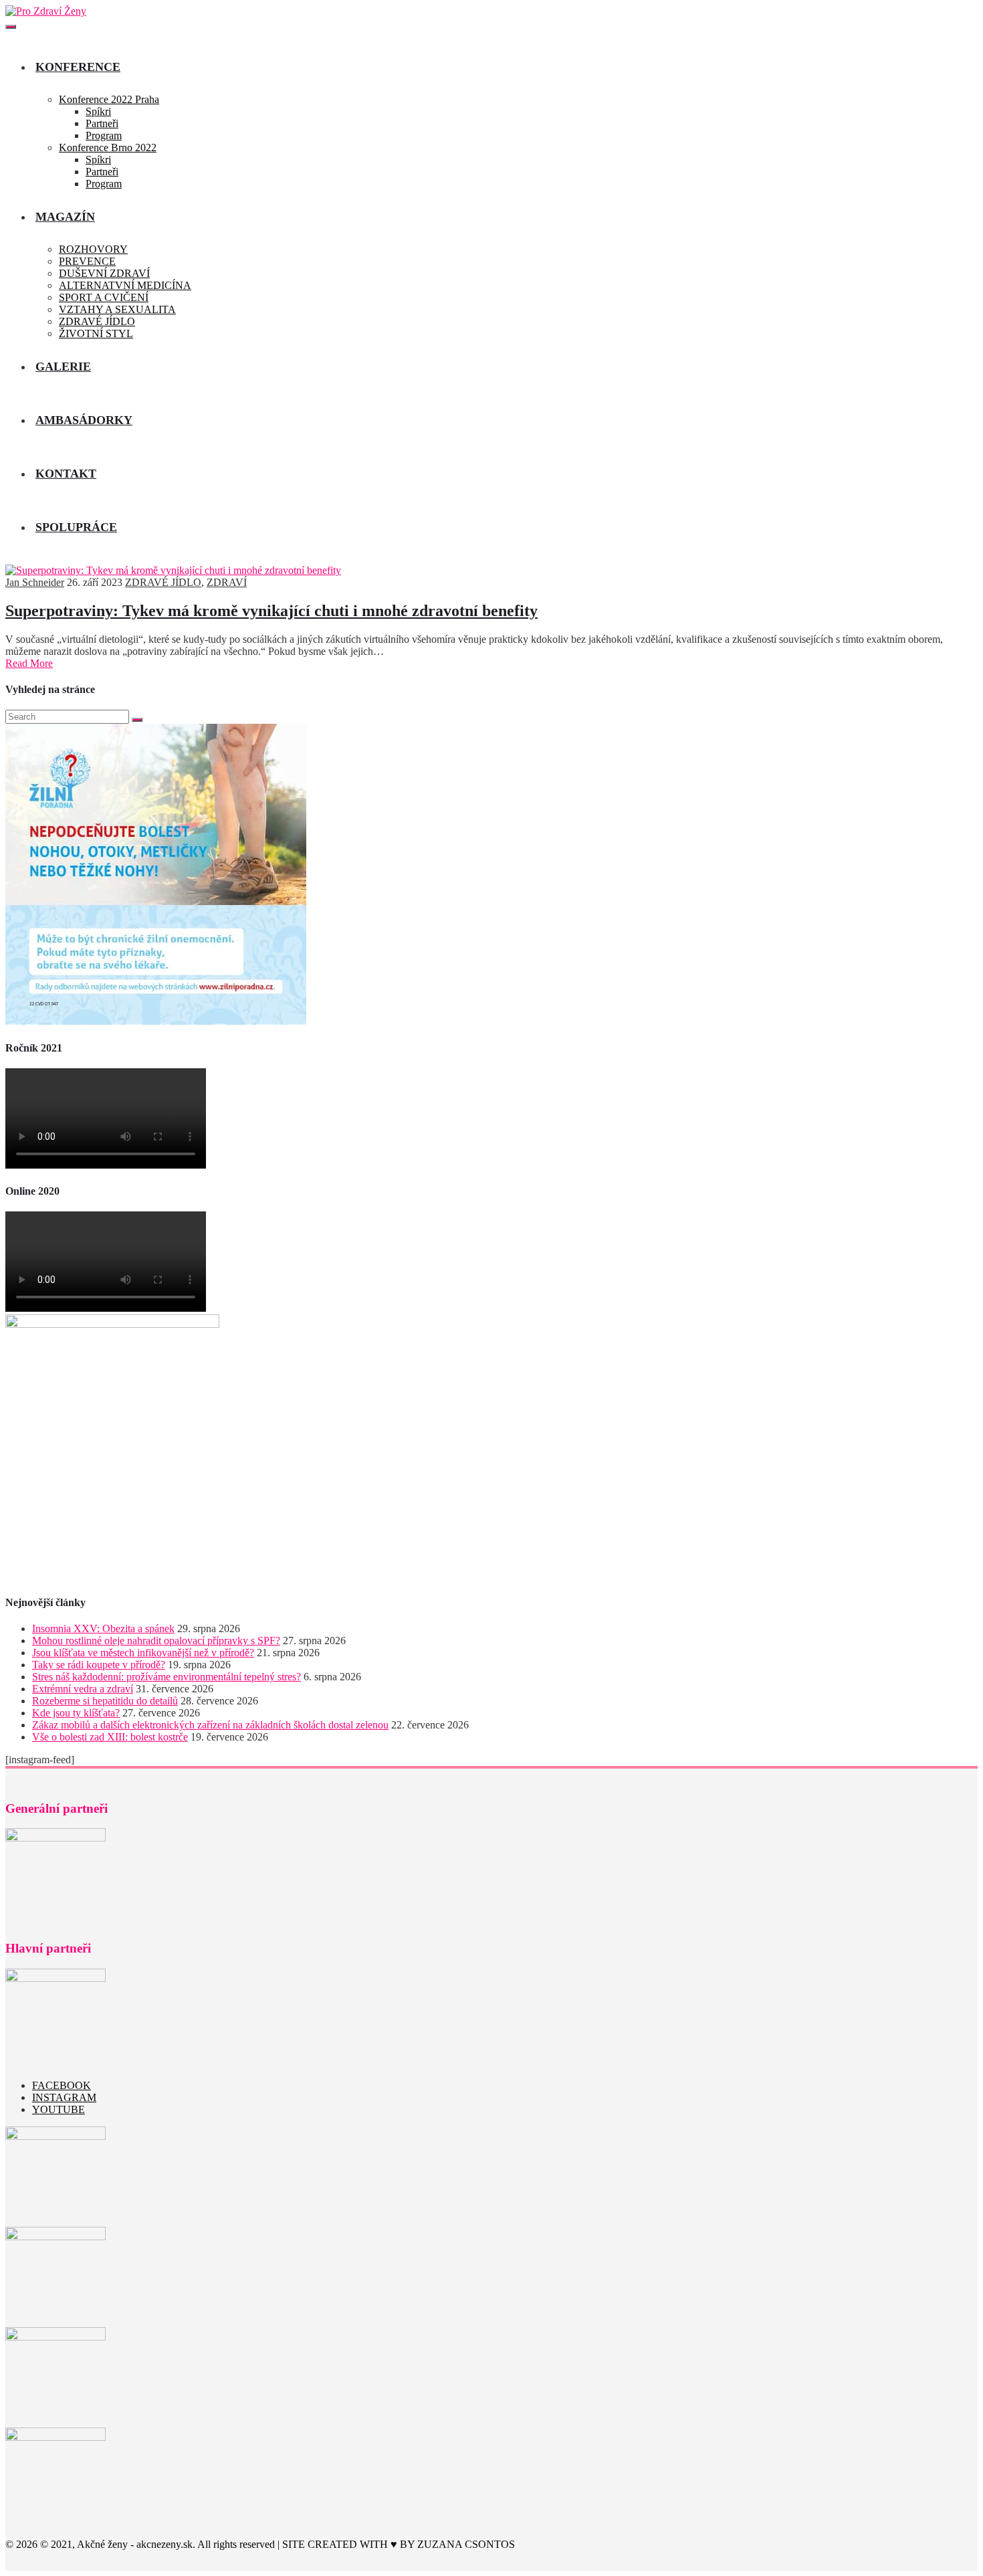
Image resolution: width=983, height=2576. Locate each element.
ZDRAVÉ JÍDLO (97, 321)
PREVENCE (87, 261)
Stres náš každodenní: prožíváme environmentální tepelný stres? (167, 1677)
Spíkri (98, 111)
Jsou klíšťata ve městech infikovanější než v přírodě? (143, 1653)
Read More (29, 663)
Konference (78, 67)
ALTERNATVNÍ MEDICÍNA (125, 285)
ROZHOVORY (93, 249)
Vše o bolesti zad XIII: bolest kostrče (110, 1737)
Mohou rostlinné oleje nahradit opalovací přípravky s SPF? (156, 1641)
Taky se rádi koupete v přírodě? (99, 1665)
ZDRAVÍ (227, 582)
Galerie (63, 367)
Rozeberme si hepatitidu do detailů (105, 1701)
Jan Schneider (35, 582)
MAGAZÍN (65, 217)
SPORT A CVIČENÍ (104, 297)
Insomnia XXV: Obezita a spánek (103, 1628)
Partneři (102, 123)
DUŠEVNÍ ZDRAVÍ (104, 273)
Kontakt (66, 474)
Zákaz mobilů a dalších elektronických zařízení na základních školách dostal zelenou (210, 1725)
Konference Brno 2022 (108, 147)
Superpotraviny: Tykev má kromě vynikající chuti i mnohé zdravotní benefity (271, 611)
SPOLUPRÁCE (76, 527)
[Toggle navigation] (11, 27)
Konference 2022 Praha (109, 99)
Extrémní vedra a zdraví (83, 1689)
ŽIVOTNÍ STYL (96, 333)
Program (104, 135)
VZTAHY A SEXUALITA (117, 309)
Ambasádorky (84, 420)
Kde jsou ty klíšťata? (76, 1713)
